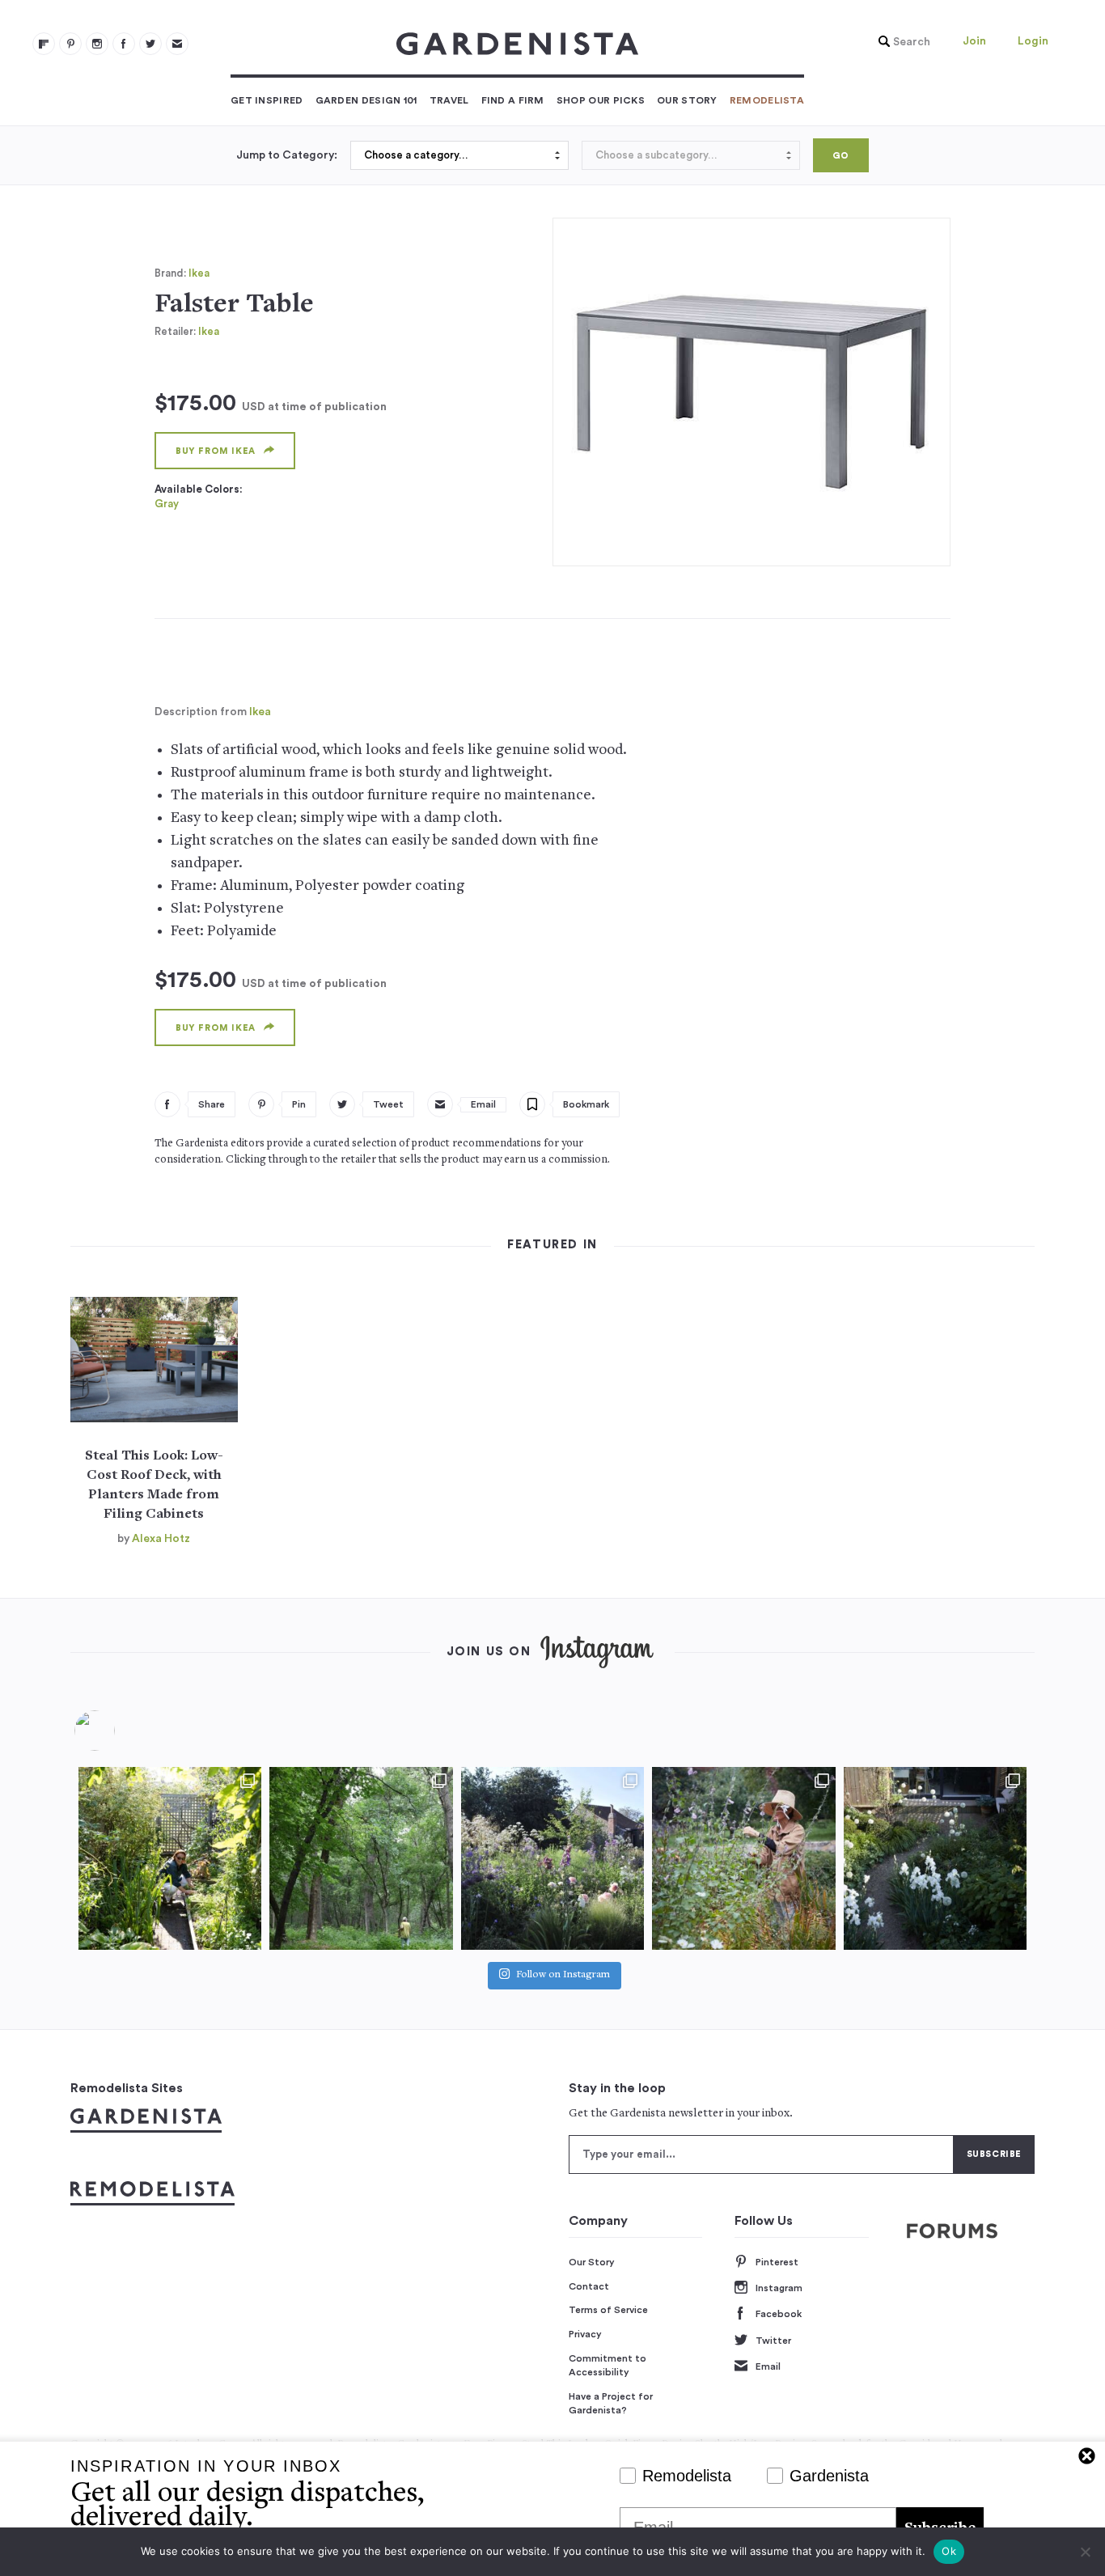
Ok (949, 2551)
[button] (900, 42)
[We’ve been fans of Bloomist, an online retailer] (170, 1858)
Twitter (773, 2341)
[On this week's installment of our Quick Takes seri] (743, 1858)
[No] (1085, 2552)
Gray (167, 504)
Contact (589, 2286)
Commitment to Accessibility (608, 2366)
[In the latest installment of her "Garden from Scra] (552, 1858)
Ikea (199, 273)
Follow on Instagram (563, 1975)
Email (768, 2366)
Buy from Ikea (216, 451)
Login (1033, 41)
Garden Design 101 (366, 100)
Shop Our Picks (601, 100)
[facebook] (124, 44)
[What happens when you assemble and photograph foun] (361, 1858)
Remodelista (767, 100)
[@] (119, 1731)
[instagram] (97, 44)
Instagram (779, 2288)
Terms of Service (608, 2310)
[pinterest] (70, 44)
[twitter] (150, 44)
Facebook (779, 2314)
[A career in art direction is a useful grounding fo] (935, 1858)
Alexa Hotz (161, 1539)
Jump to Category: (287, 155)
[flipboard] (44, 44)
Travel (449, 100)
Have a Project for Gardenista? (611, 2404)
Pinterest (777, 2262)
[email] (177, 44)
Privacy (585, 2334)
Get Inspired (267, 100)
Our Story (687, 100)
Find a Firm (513, 100)
